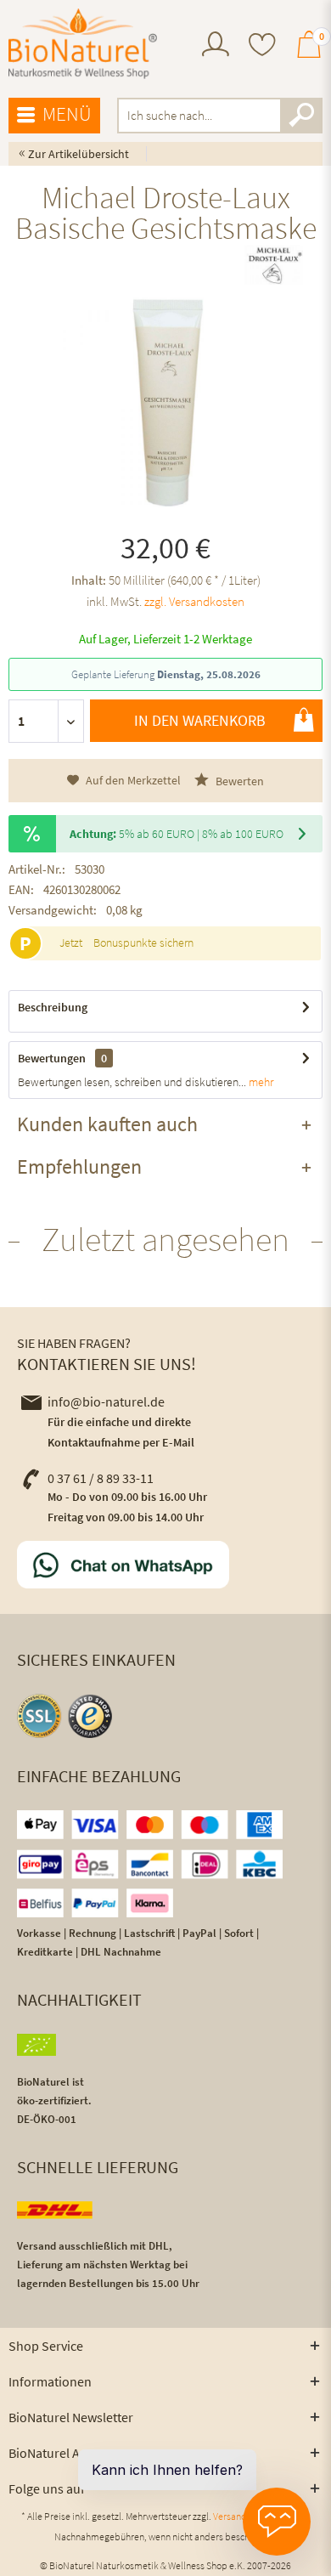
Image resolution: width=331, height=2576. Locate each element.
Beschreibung (53, 1007)
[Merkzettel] (262, 46)
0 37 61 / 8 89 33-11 (101, 1478)
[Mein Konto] (216, 52)
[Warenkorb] (309, 52)
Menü (67, 113)
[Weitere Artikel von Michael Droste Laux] (274, 264)
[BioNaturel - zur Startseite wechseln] (83, 44)
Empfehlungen (79, 1166)
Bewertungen (52, 1058)
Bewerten (238, 781)
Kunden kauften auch (107, 1124)
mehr (260, 1082)
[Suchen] (301, 116)
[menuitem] (216, 46)
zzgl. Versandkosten (194, 601)
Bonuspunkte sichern (143, 943)
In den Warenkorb (200, 720)
